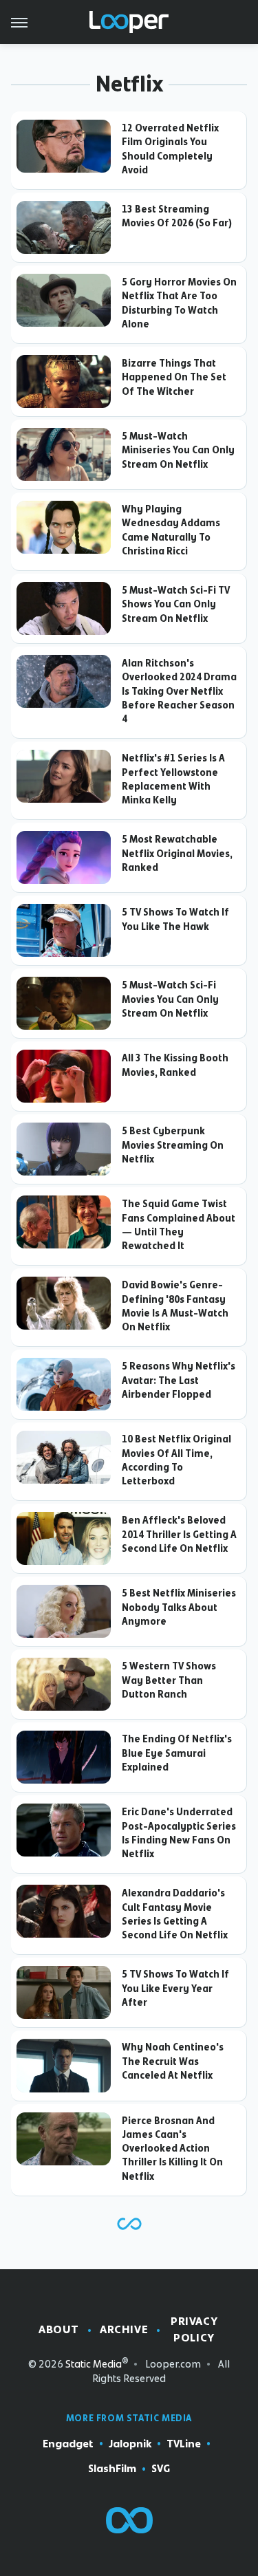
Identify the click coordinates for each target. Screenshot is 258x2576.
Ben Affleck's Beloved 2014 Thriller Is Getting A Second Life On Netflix (179, 1534)
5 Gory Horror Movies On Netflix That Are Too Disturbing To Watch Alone (179, 303)
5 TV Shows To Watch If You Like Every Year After (175, 1988)
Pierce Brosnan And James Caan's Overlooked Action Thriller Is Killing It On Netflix (172, 2149)
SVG (161, 2469)
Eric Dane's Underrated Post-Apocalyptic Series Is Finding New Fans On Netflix (179, 1833)
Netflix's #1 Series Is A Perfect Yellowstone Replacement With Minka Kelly (173, 779)
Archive (124, 2329)
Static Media (94, 2364)
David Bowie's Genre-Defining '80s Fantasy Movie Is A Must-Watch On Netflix (175, 1306)
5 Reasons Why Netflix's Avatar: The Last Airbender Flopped (179, 1380)
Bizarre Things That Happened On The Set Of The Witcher (174, 377)
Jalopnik (130, 2444)
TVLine (184, 2444)
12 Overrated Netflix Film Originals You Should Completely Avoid (170, 149)
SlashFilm (112, 2469)
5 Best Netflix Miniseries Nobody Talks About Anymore (179, 1607)
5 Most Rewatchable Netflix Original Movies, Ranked (177, 853)
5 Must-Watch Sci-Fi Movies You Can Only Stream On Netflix (170, 999)
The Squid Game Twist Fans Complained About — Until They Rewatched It (179, 1225)
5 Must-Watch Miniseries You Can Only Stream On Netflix (178, 450)
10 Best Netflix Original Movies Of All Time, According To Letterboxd (176, 1460)
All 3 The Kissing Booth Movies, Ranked (175, 1065)
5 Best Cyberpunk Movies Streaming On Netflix (173, 1145)
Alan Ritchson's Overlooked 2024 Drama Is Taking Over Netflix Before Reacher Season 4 (179, 691)
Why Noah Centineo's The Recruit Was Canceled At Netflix (173, 2061)
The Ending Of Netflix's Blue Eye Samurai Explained (177, 1753)
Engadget (68, 2444)
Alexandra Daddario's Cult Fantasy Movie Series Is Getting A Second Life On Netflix (175, 1914)
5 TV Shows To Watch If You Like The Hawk (175, 919)
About (59, 2329)
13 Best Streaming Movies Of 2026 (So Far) (177, 216)
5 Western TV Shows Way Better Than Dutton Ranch (169, 1680)
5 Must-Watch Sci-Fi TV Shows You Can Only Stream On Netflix (176, 604)
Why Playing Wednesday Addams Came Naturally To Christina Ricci (171, 530)
